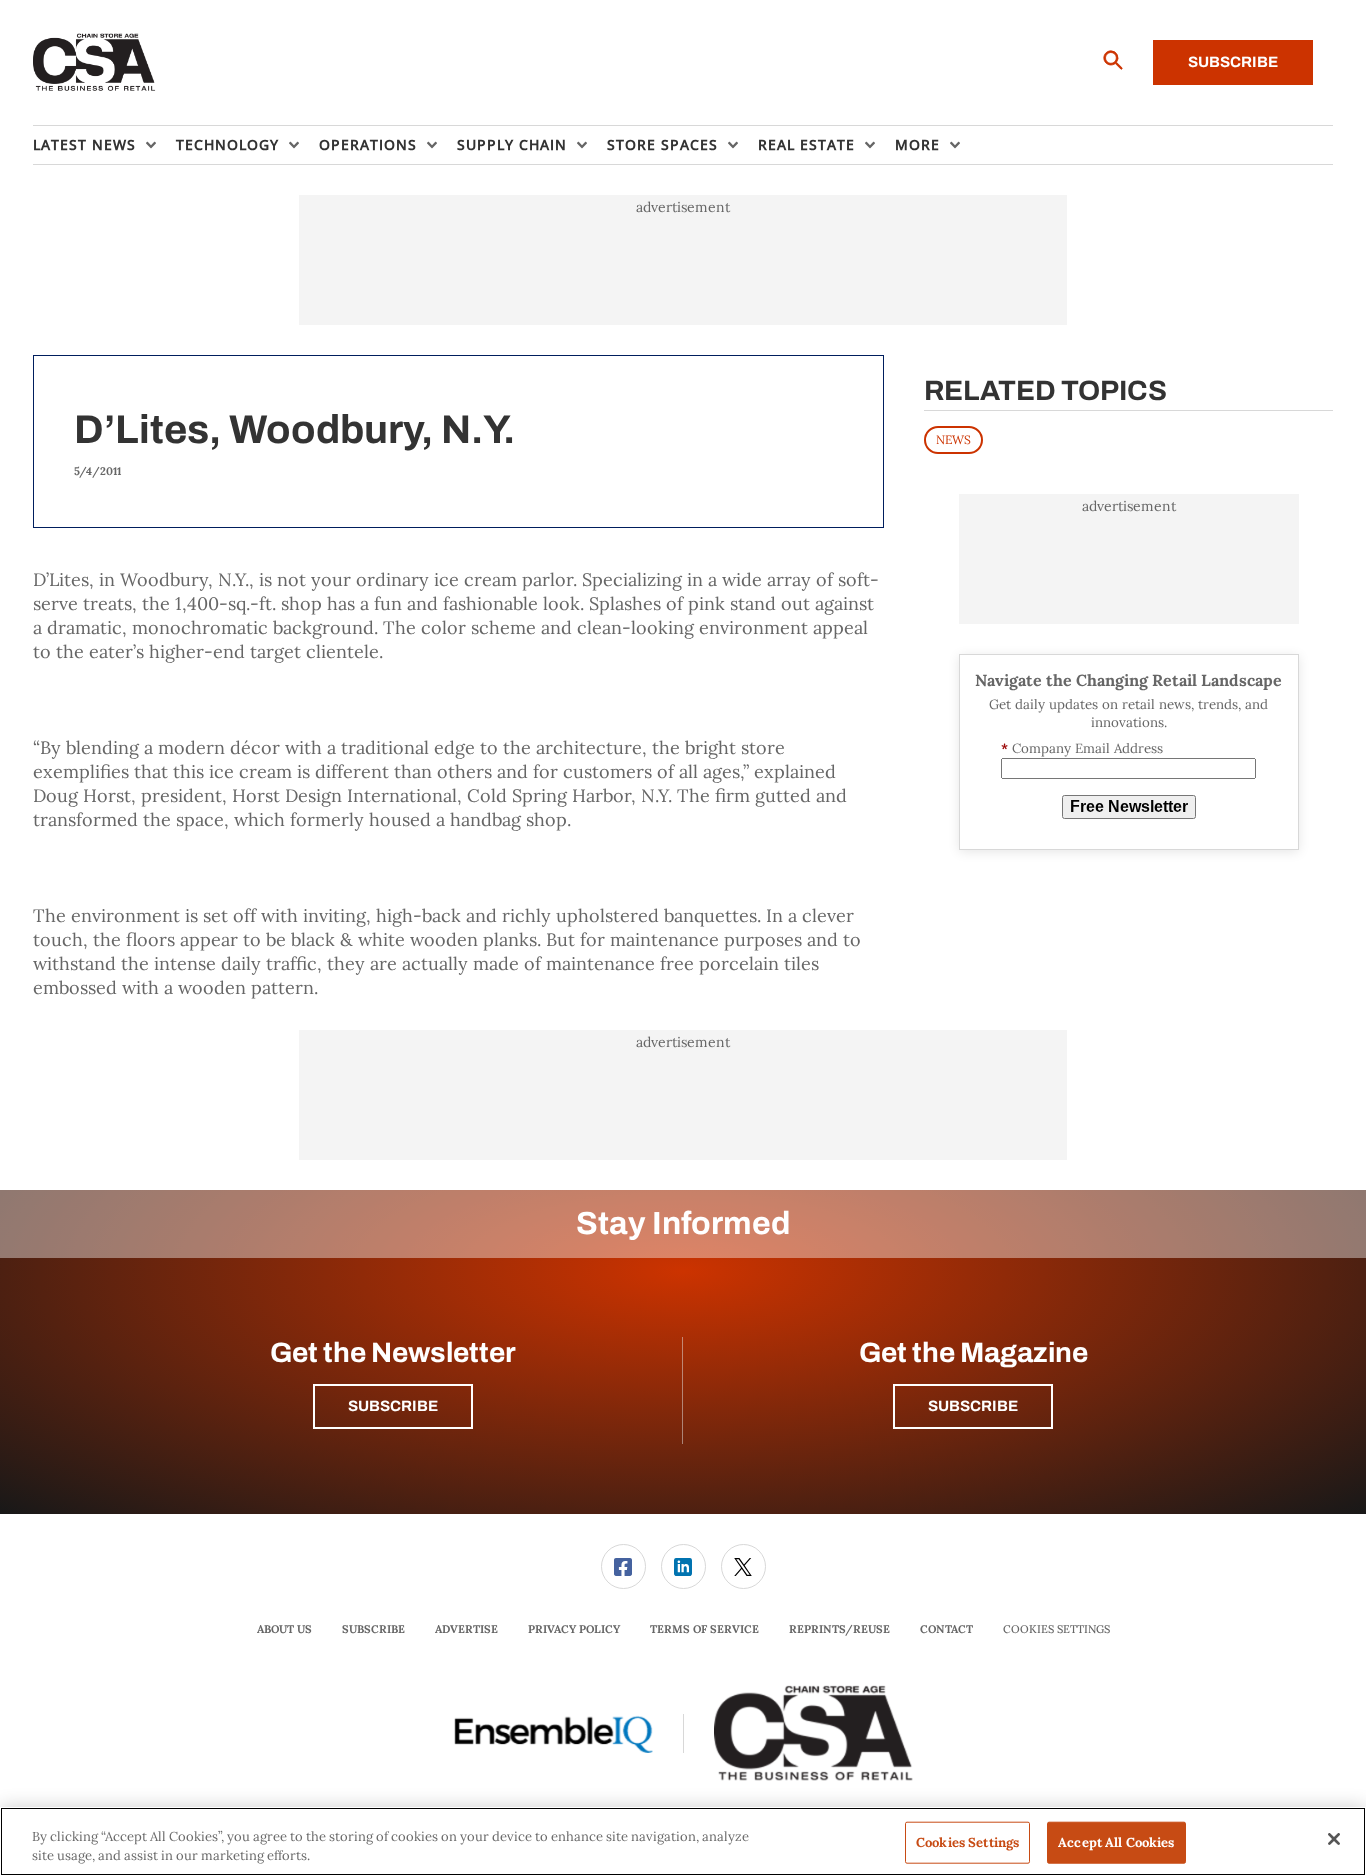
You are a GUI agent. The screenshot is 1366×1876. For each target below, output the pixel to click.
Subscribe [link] (373, 1629)
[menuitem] (104, 145)
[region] (683, 1841)
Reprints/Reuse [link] (839, 1629)
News (953, 439)
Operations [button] (368, 144)
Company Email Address (1082, 748)
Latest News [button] (84, 144)
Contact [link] (946, 1629)
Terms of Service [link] (704, 1629)
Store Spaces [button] (662, 144)
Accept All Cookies (1116, 1842)
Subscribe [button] (393, 1406)
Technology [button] (227, 144)
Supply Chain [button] (512, 144)
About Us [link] (284, 1629)
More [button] (917, 144)
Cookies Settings (1056, 1629)
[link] (623, 1566)
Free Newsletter (1129, 806)
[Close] (1334, 1839)
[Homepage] (94, 63)
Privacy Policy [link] (574, 1629)
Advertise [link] (466, 1629)
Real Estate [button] (806, 144)
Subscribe (1233, 62)
